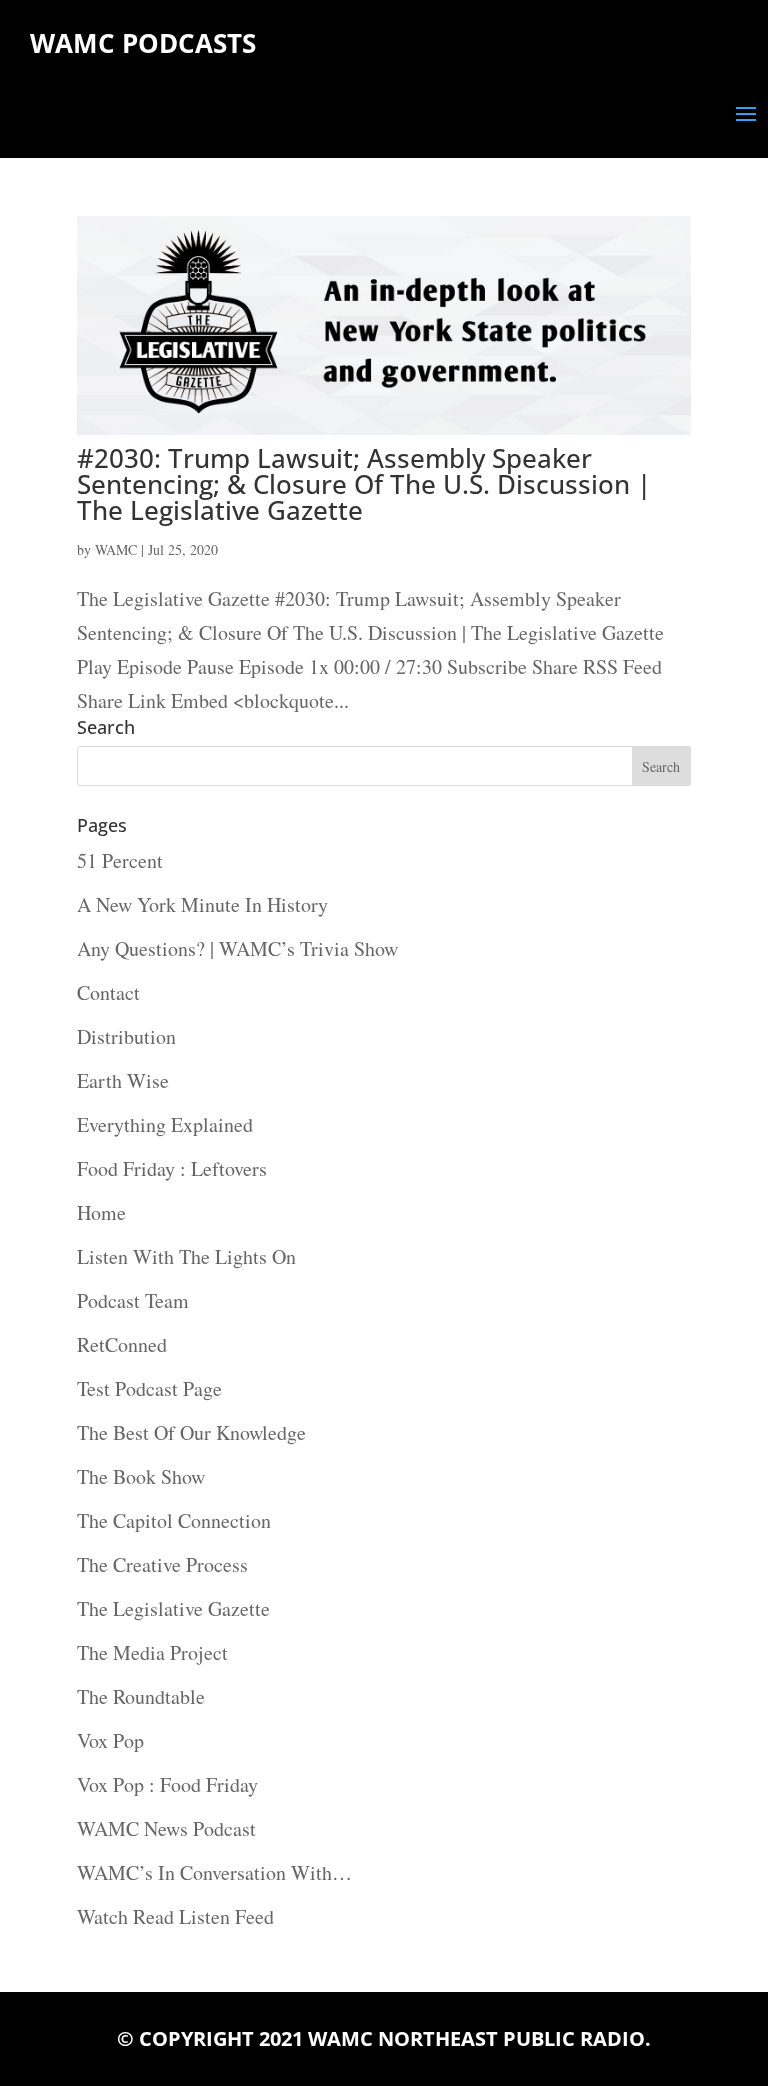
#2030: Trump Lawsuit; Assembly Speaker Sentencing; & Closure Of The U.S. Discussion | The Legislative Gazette (364, 484)
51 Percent (120, 860)
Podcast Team (133, 1300)
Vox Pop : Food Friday (167, 1784)
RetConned (122, 1344)
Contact (108, 992)
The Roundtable (141, 1696)
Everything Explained (165, 1124)
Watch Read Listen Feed (175, 1916)
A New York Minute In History (202, 904)
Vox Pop (110, 1740)
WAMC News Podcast (166, 1828)
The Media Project (152, 1652)
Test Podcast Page (149, 1388)
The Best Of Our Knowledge (191, 1432)
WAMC (116, 549)
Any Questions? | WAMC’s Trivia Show (237, 948)
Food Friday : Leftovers (172, 1168)
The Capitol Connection (174, 1520)
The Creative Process (162, 1564)
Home (101, 1212)
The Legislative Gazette (173, 1608)
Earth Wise (123, 1080)
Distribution (126, 1036)
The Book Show (141, 1476)
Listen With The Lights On (186, 1256)
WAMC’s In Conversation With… (214, 1872)
